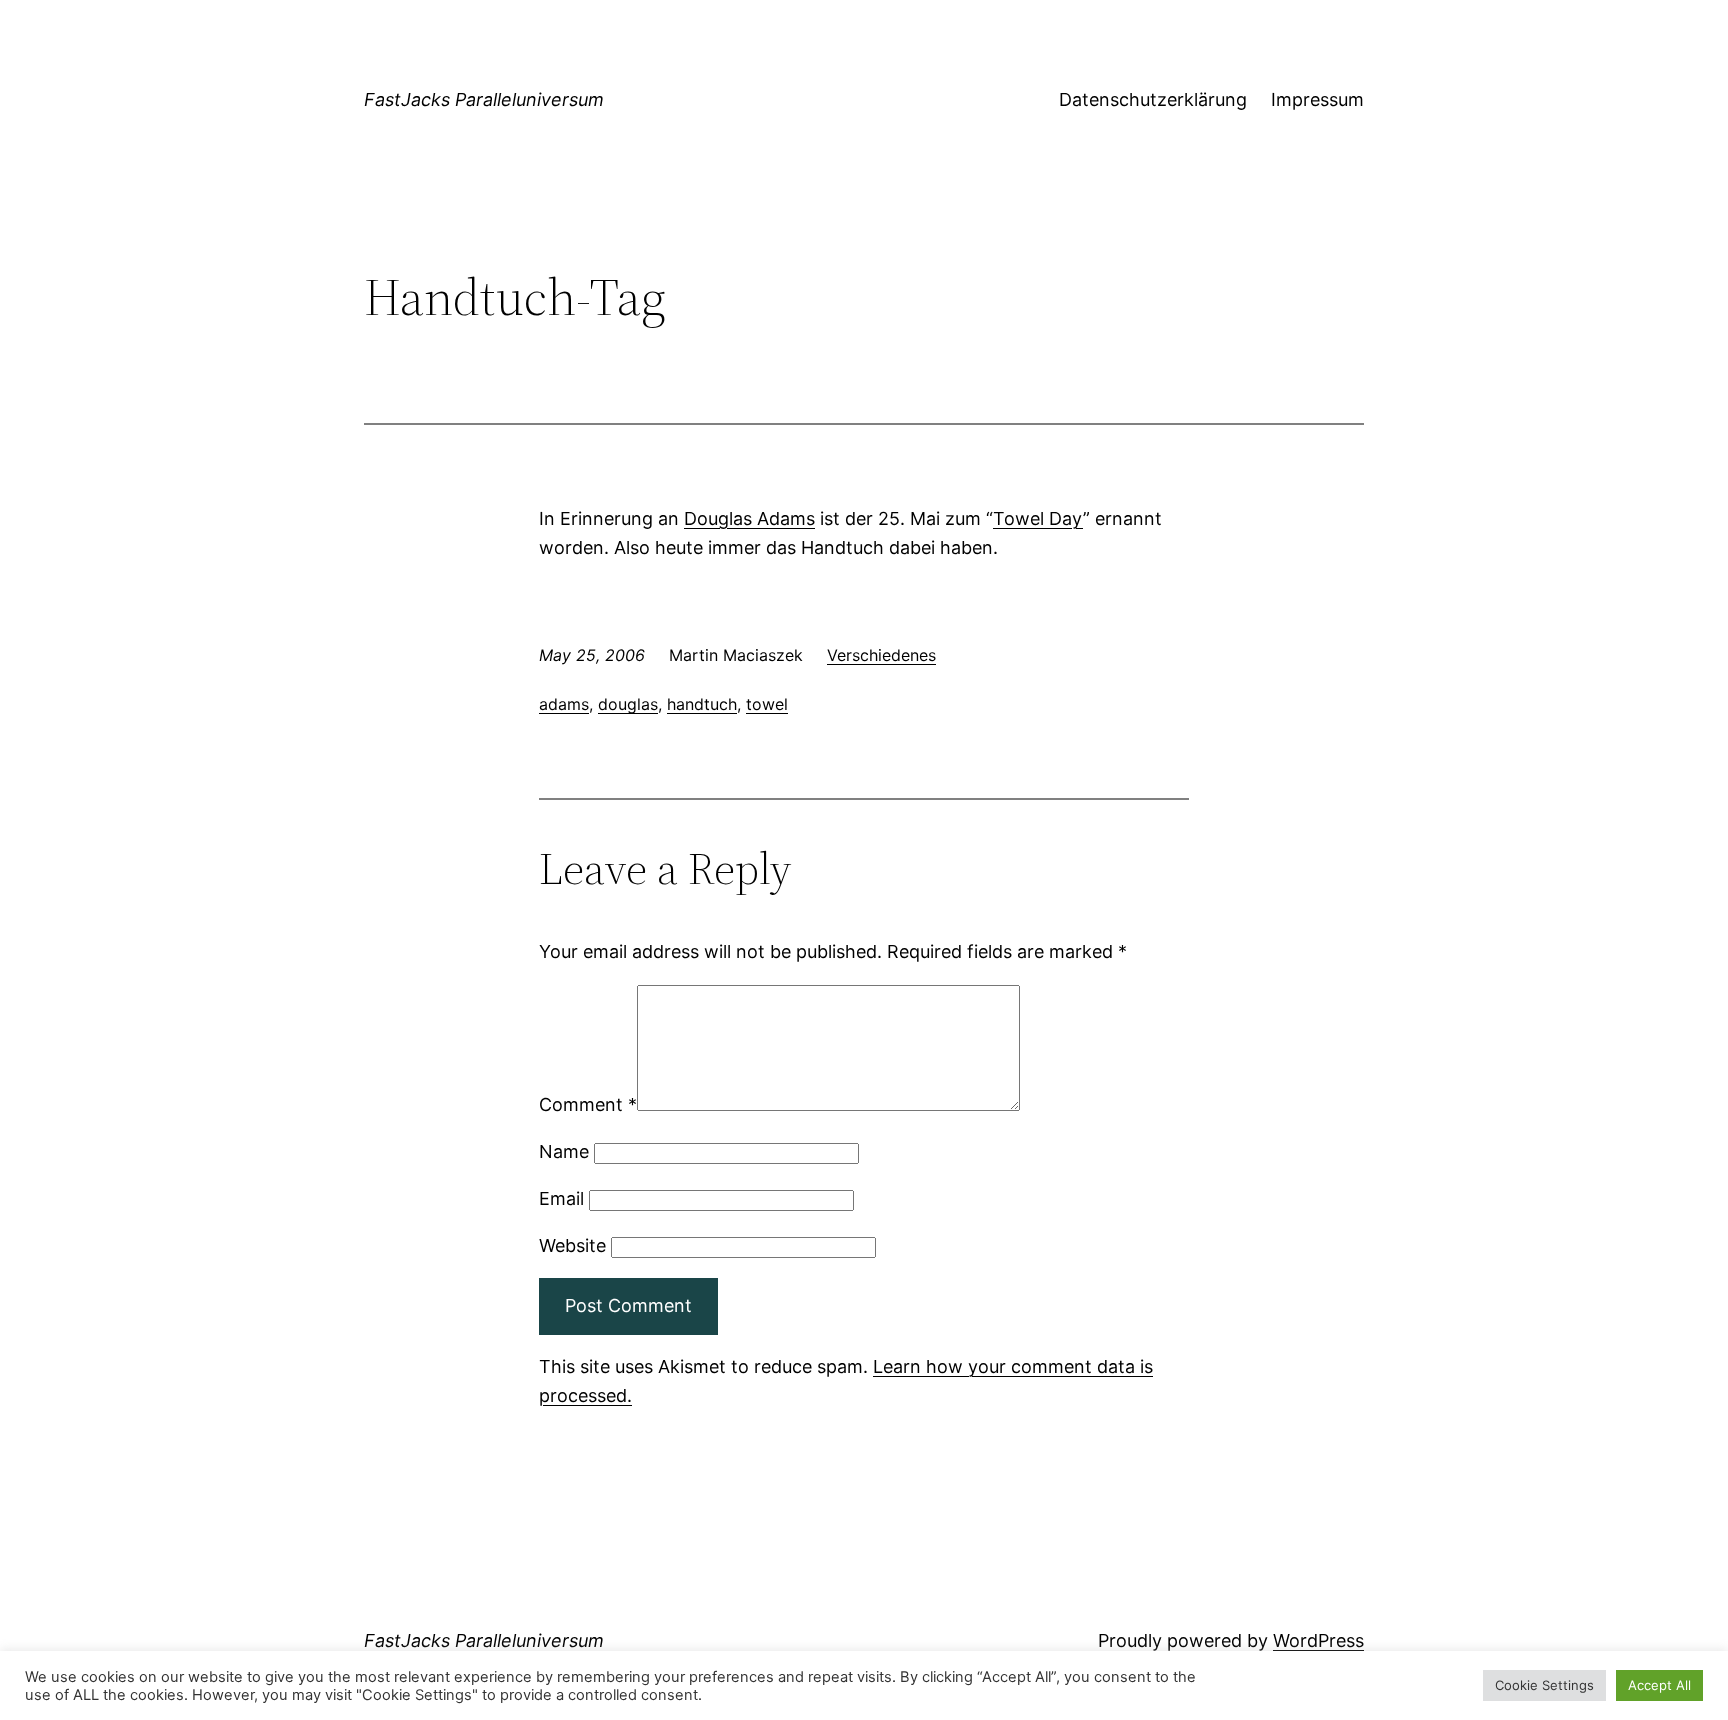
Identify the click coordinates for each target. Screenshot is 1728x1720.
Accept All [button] (1659, 1685)
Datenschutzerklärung (1153, 99)
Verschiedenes (881, 655)
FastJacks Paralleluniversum (484, 99)
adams (564, 704)
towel (767, 704)
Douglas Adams (749, 518)
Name (564, 1151)
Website (572, 1245)
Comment (588, 1104)
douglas (628, 704)
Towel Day (1038, 518)
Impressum (1317, 99)
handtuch (702, 704)
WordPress (1318, 1640)
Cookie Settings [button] (1544, 1685)
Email (561, 1198)
